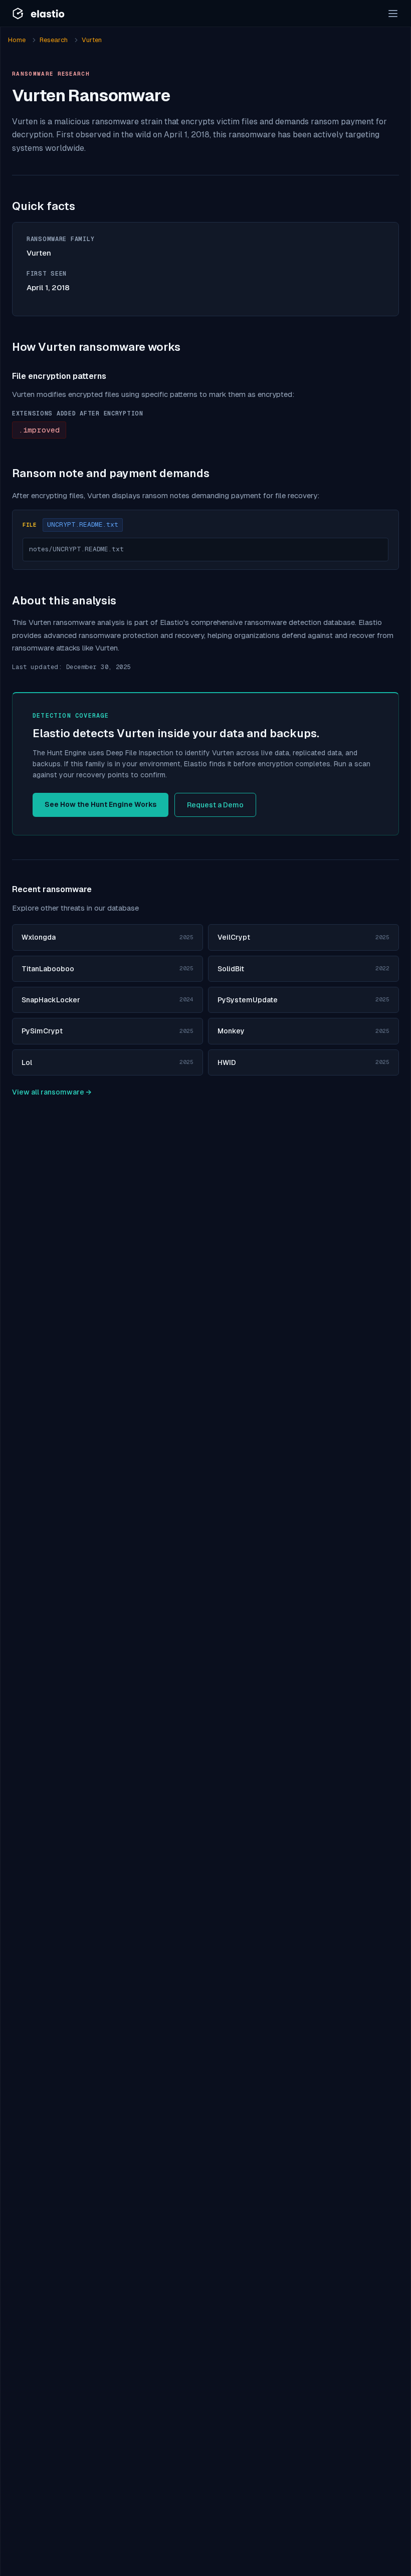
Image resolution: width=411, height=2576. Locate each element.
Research (54, 40)
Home (17, 40)
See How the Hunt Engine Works (100, 804)
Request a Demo (215, 805)
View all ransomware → (52, 1092)
